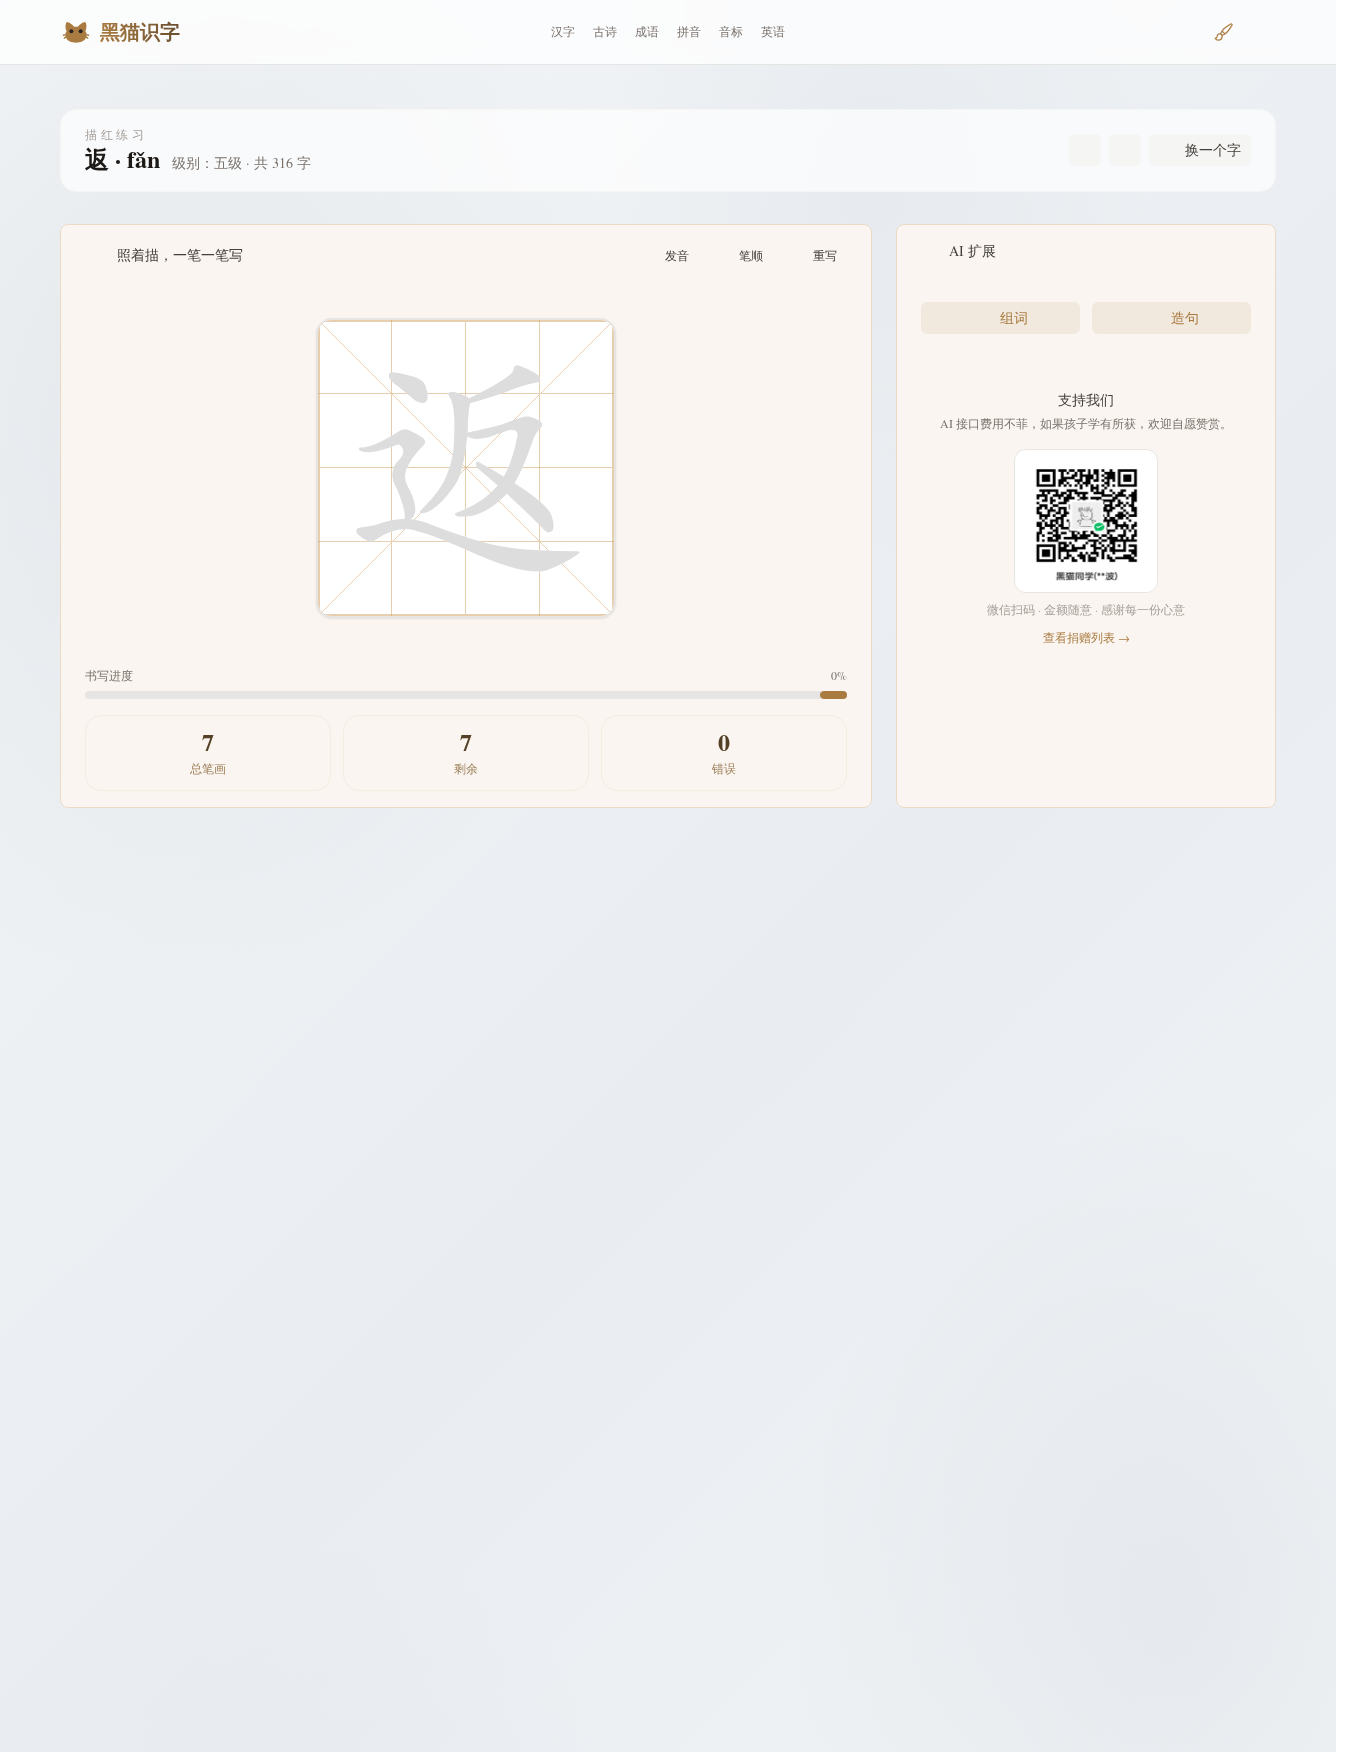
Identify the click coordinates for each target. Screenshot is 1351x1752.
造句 (1185, 317)
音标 (731, 31)
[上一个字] (1085, 150)
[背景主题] (1224, 32)
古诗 (605, 31)
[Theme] (1260, 32)
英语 (773, 31)
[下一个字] (1125, 150)
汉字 (563, 31)
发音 (677, 255)
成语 (647, 31)
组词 (1014, 317)
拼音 (689, 31)
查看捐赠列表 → (1086, 637)
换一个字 (1213, 149)
